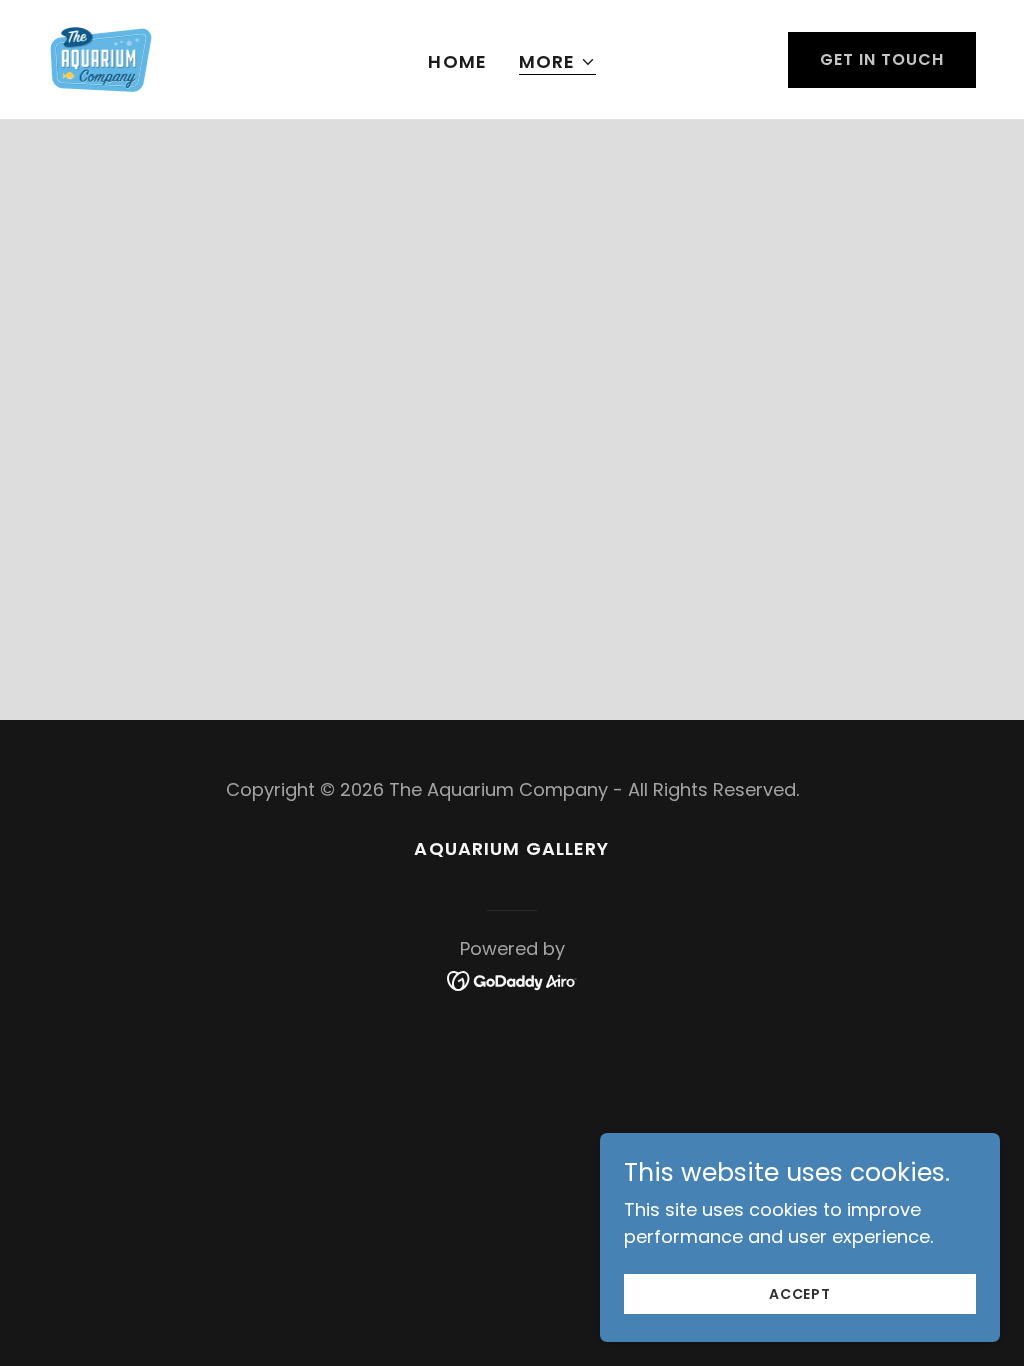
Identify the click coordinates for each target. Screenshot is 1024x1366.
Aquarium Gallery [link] (511, 848)
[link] (101, 57)
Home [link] (457, 61)
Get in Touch (882, 59)
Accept (800, 1294)
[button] (557, 62)
